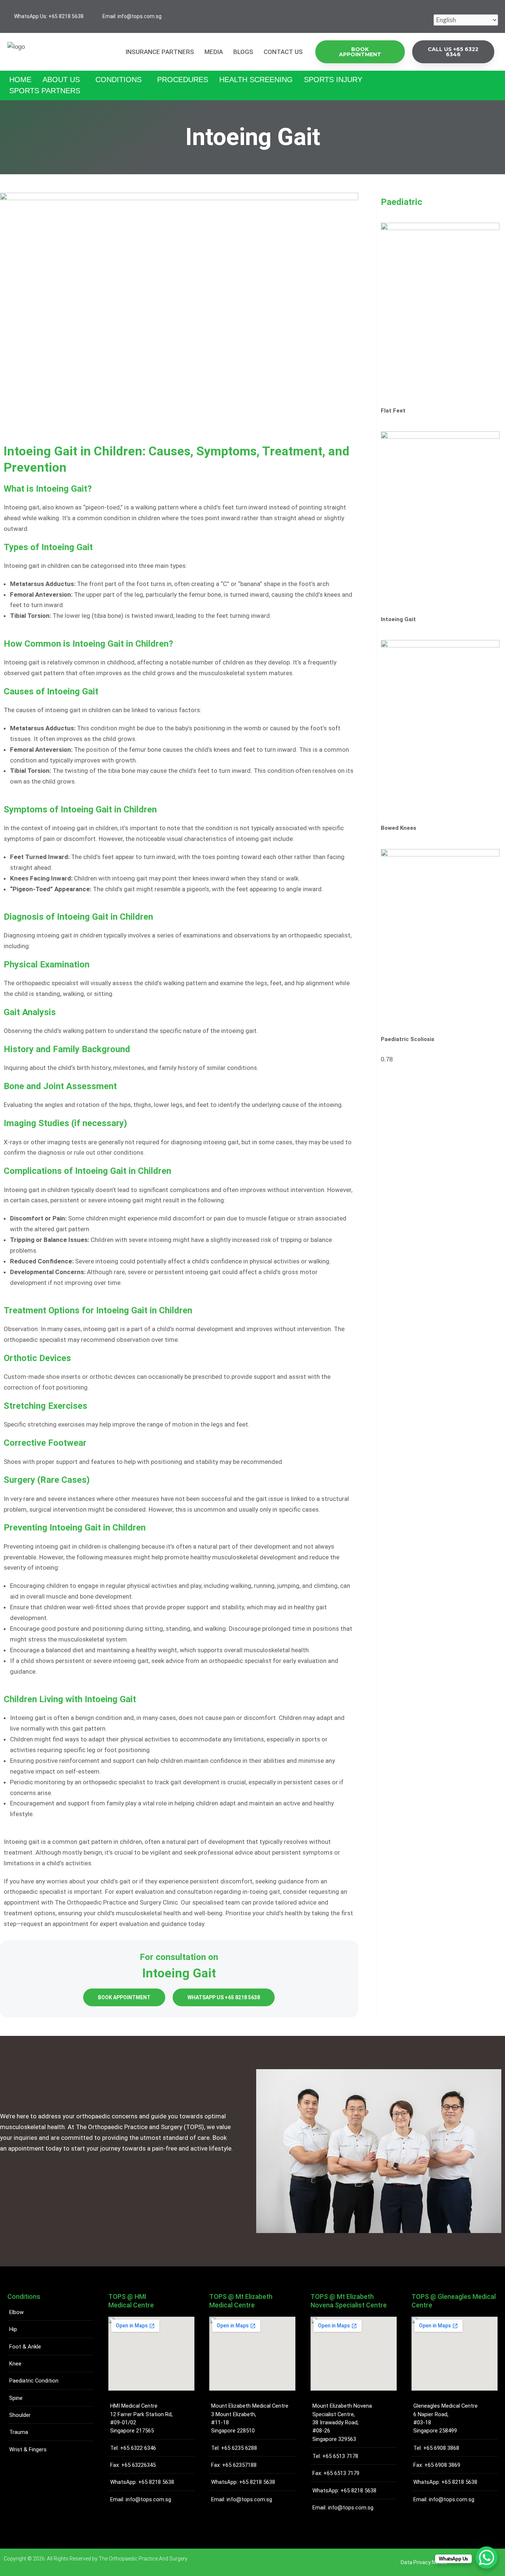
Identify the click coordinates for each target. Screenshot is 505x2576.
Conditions (118, 80)
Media (214, 52)
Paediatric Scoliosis (408, 1039)
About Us (61, 80)
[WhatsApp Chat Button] (487, 2558)
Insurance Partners (160, 52)
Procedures (183, 80)
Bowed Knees (399, 828)
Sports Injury (333, 80)
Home (20, 80)
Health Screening (256, 80)
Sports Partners (45, 91)
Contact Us (283, 52)
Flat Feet (393, 411)
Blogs (243, 52)
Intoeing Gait (398, 619)
